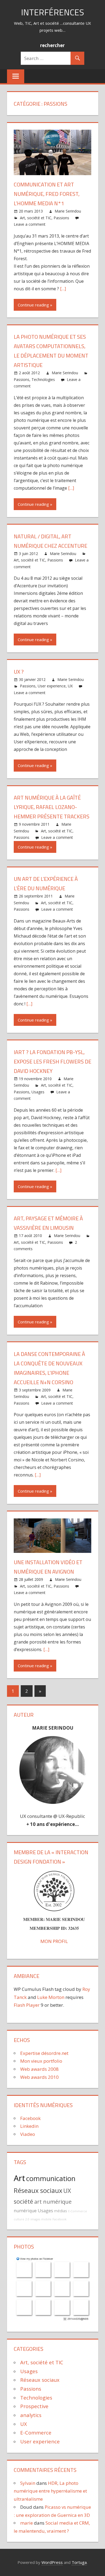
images (35, 2219)
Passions (61, 218)
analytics (31, 2415)
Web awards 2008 (39, 2069)
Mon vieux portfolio (41, 2061)
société (23, 2201)
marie (27, 2523)
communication (51, 2179)
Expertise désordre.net (44, 2053)
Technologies (43, 379)
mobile (46, 2219)
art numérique (53, 2202)
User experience (52, 686)
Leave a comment (30, 224)
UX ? (19, 672)
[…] (63, 289)
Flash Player (27, 2005)
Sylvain (28, 2483)
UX (70, 686)
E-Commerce (78, 2211)
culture (19, 2219)
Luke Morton (51, 1997)
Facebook (30, 2118)
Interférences (52, 12)
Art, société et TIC (36, 218)
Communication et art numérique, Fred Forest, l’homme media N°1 (47, 194)
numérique (25, 2211)
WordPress (52, 2562)
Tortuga (79, 2562)
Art (19, 2178)
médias (61, 2211)
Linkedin (29, 2126)
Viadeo (28, 2134)
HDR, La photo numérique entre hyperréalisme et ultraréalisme (50, 2491)
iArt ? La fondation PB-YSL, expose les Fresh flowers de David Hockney (52, 1061)
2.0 (27, 2219)
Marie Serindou (68, 211)
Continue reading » (35, 305)
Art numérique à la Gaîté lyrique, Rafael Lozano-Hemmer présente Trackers (52, 807)
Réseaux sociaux (38, 2190)
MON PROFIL (54, 1941)
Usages (38, 1092)
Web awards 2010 (39, 2077)
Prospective (34, 2406)
